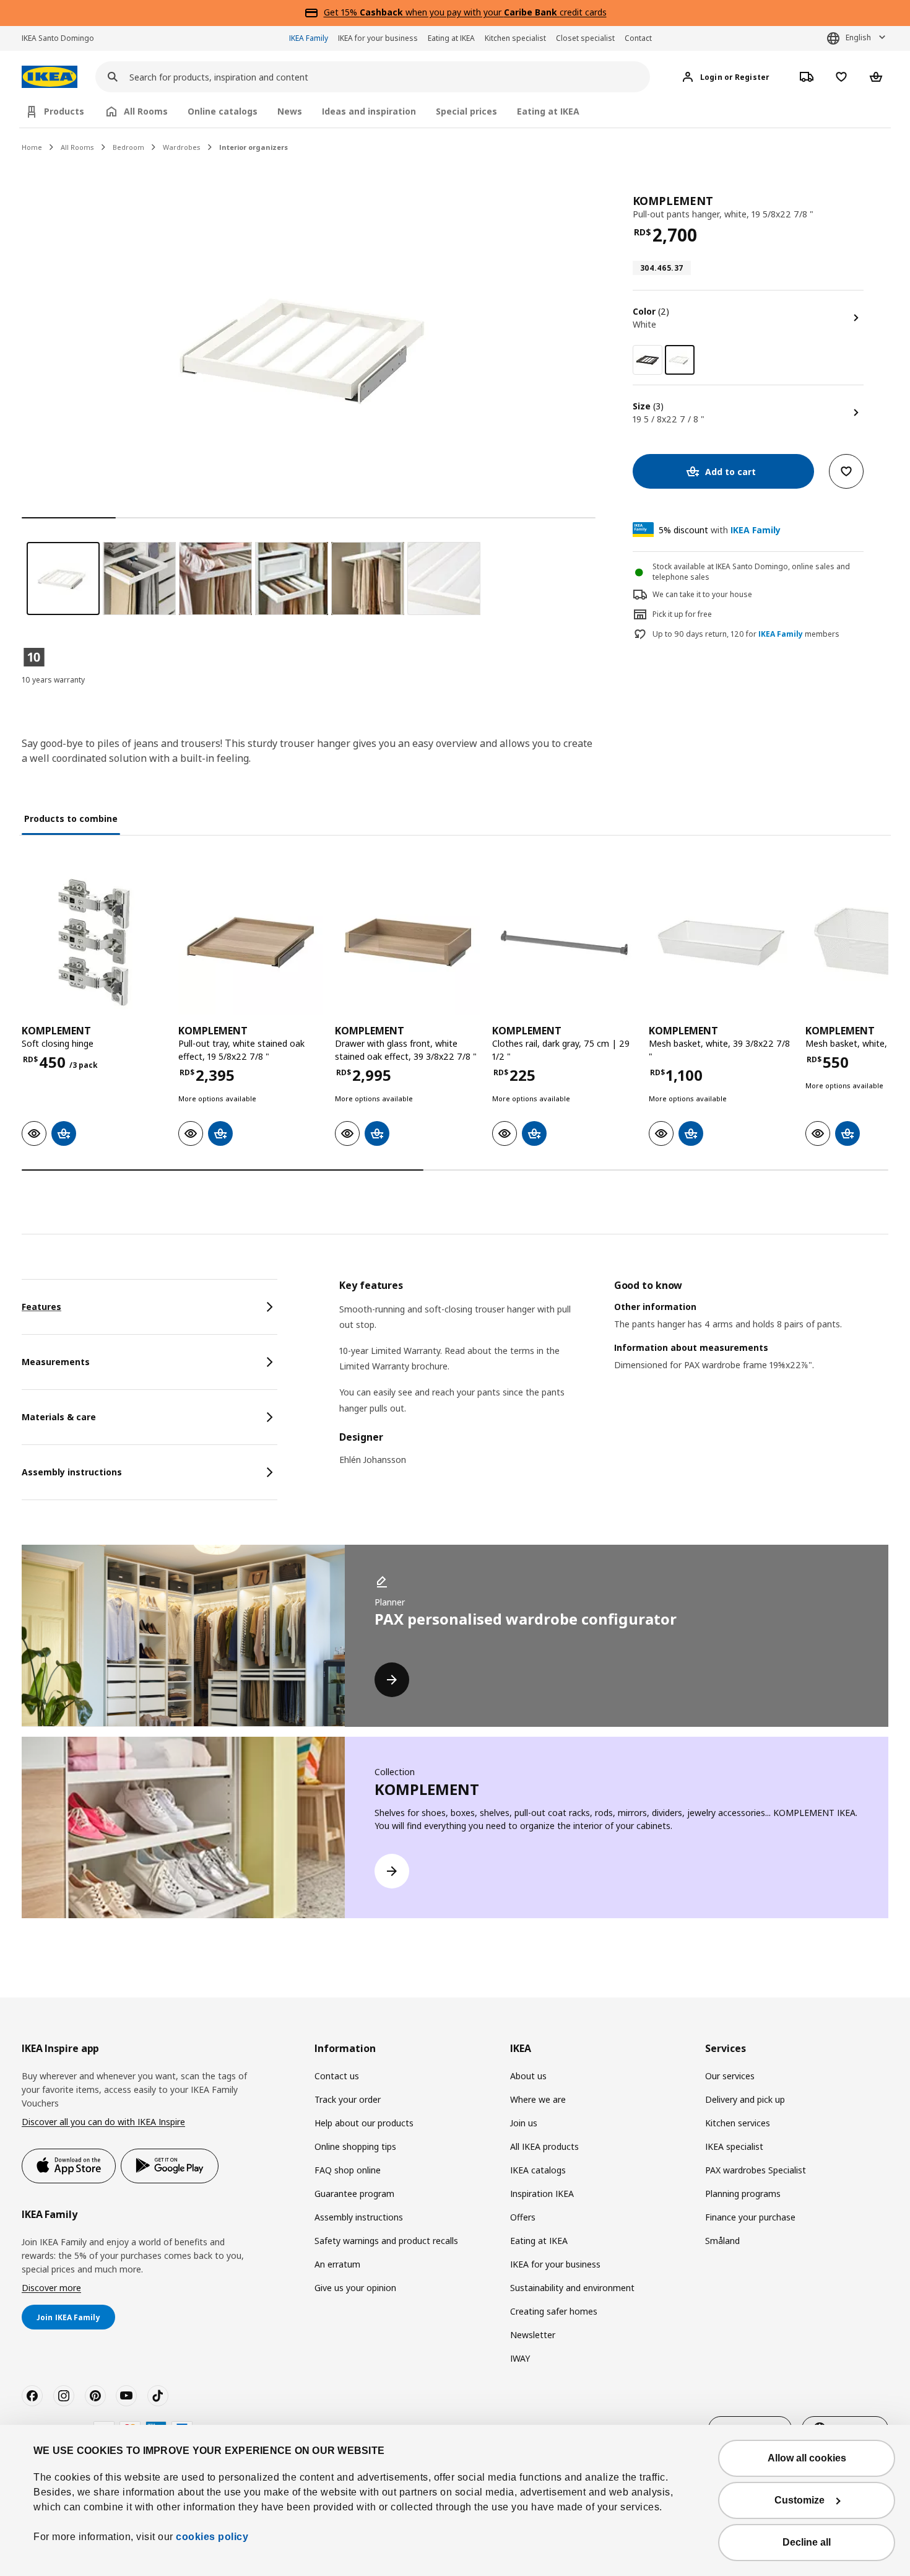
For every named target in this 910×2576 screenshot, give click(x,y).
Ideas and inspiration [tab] (369, 111)
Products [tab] (64, 111)
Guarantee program (354, 2194)
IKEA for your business (378, 38)
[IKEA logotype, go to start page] (50, 77)
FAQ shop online (348, 2170)
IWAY (520, 2358)
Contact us (337, 2076)
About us (528, 2076)
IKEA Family (309, 38)
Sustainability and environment (572, 2288)
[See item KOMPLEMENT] (94, 942)
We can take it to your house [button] (702, 594)
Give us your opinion (355, 2288)
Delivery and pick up (745, 2099)
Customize (799, 2500)
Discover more (51, 2288)
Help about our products (364, 2123)
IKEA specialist (734, 2146)
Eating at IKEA (451, 38)
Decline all (807, 2542)
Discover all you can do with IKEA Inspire (103, 2122)
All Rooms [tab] (146, 111)
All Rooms (77, 147)
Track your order (348, 2099)
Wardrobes (182, 147)
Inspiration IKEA (542, 2194)
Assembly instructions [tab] (72, 1472)
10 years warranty (53, 680)
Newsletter (533, 2335)
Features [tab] (41, 1307)
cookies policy (212, 2537)
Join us (524, 2123)
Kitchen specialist (515, 38)
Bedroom (128, 147)
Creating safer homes (554, 2311)
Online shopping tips (355, 2146)
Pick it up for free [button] (682, 614)
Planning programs (743, 2194)
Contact (638, 38)
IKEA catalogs (538, 2170)
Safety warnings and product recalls (386, 2241)
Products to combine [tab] (71, 819)
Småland (722, 2241)
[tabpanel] (614, 1381)
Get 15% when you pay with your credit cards (465, 12)
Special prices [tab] (466, 111)
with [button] (720, 530)
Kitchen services (738, 2123)
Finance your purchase (750, 2217)
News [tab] (290, 111)
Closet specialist (585, 38)
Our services (730, 2076)
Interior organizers (253, 147)
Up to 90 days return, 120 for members (746, 634)
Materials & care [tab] (59, 1417)
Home (32, 147)
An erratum (337, 2264)
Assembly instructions (359, 2217)
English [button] (858, 37)
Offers (523, 2217)
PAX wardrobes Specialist (756, 2170)
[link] (648, 360)
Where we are (538, 2099)
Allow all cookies (807, 2458)
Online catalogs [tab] (223, 111)
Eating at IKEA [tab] (548, 111)
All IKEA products (544, 2146)
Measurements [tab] (56, 1362)
